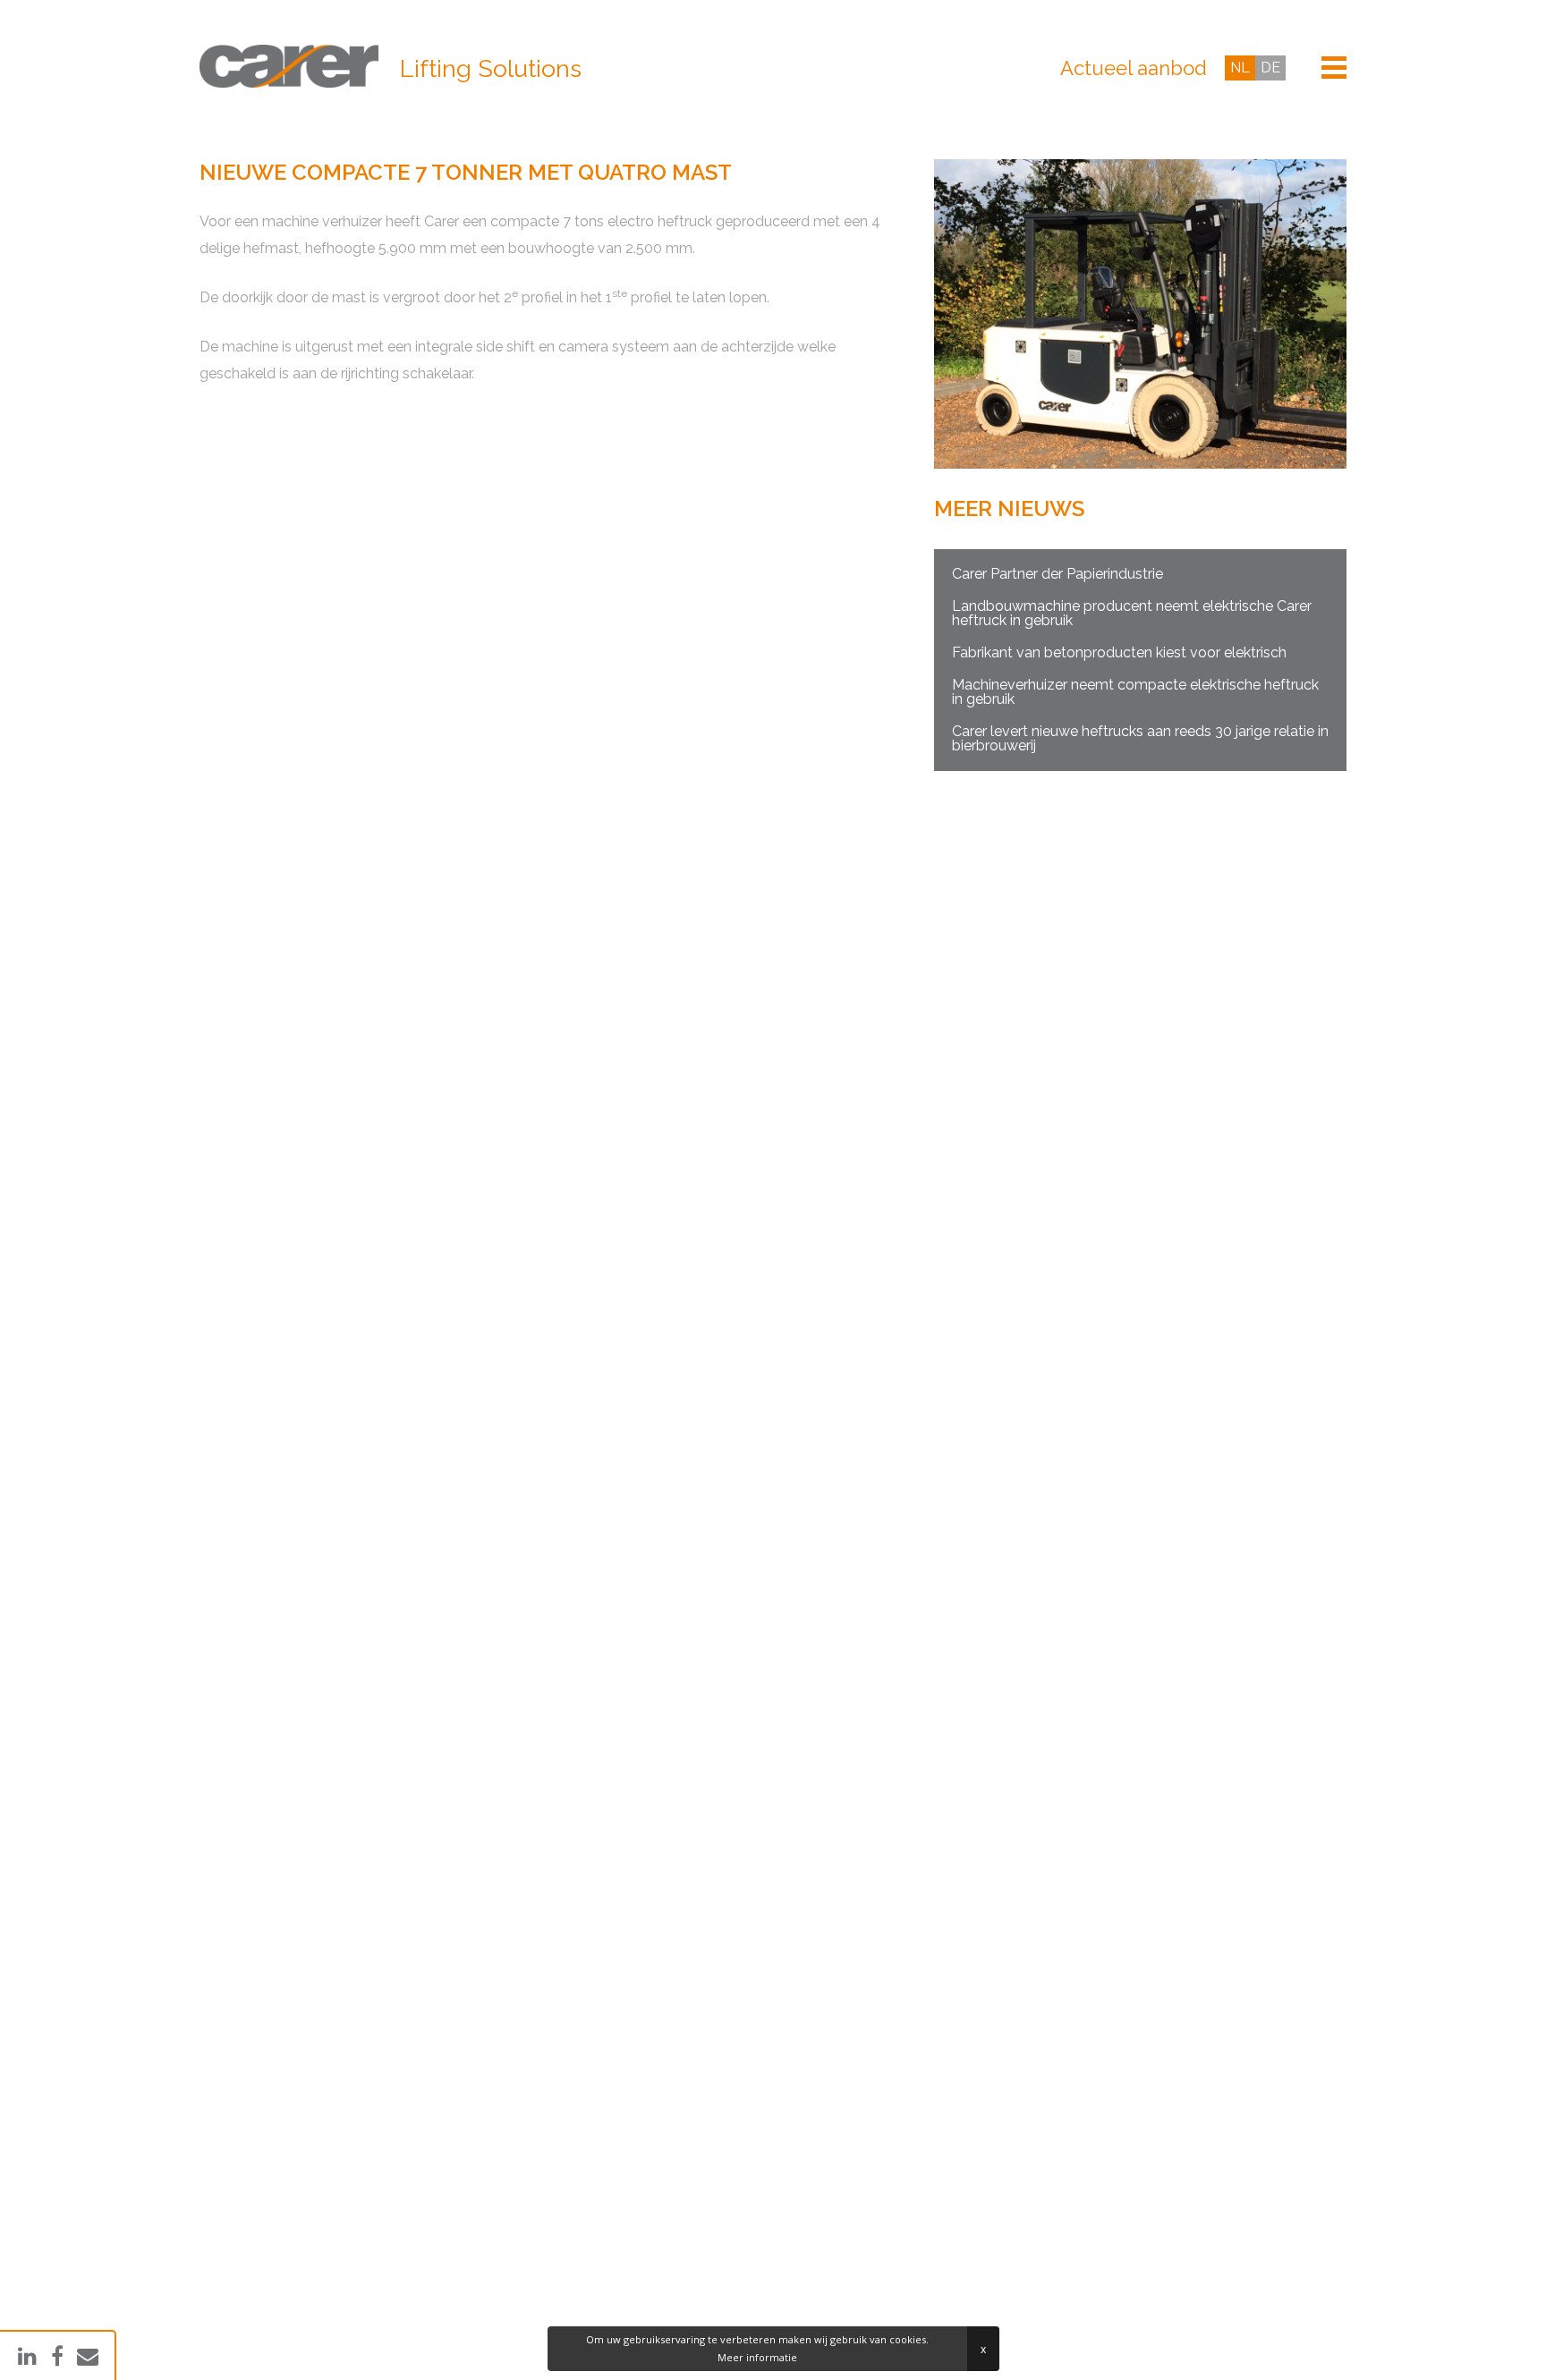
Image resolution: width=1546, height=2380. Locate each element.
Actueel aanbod (1134, 68)
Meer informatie (757, 2357)
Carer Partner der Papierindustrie (1058, 574)
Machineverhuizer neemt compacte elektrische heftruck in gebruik (1135, 692)
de (1270, 68)
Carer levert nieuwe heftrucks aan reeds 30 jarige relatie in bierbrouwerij (1140, 738)
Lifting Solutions (491, 69)
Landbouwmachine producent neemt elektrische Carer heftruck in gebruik (1132, 613)
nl (1240, 68)
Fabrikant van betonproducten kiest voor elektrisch (1119, 652)
